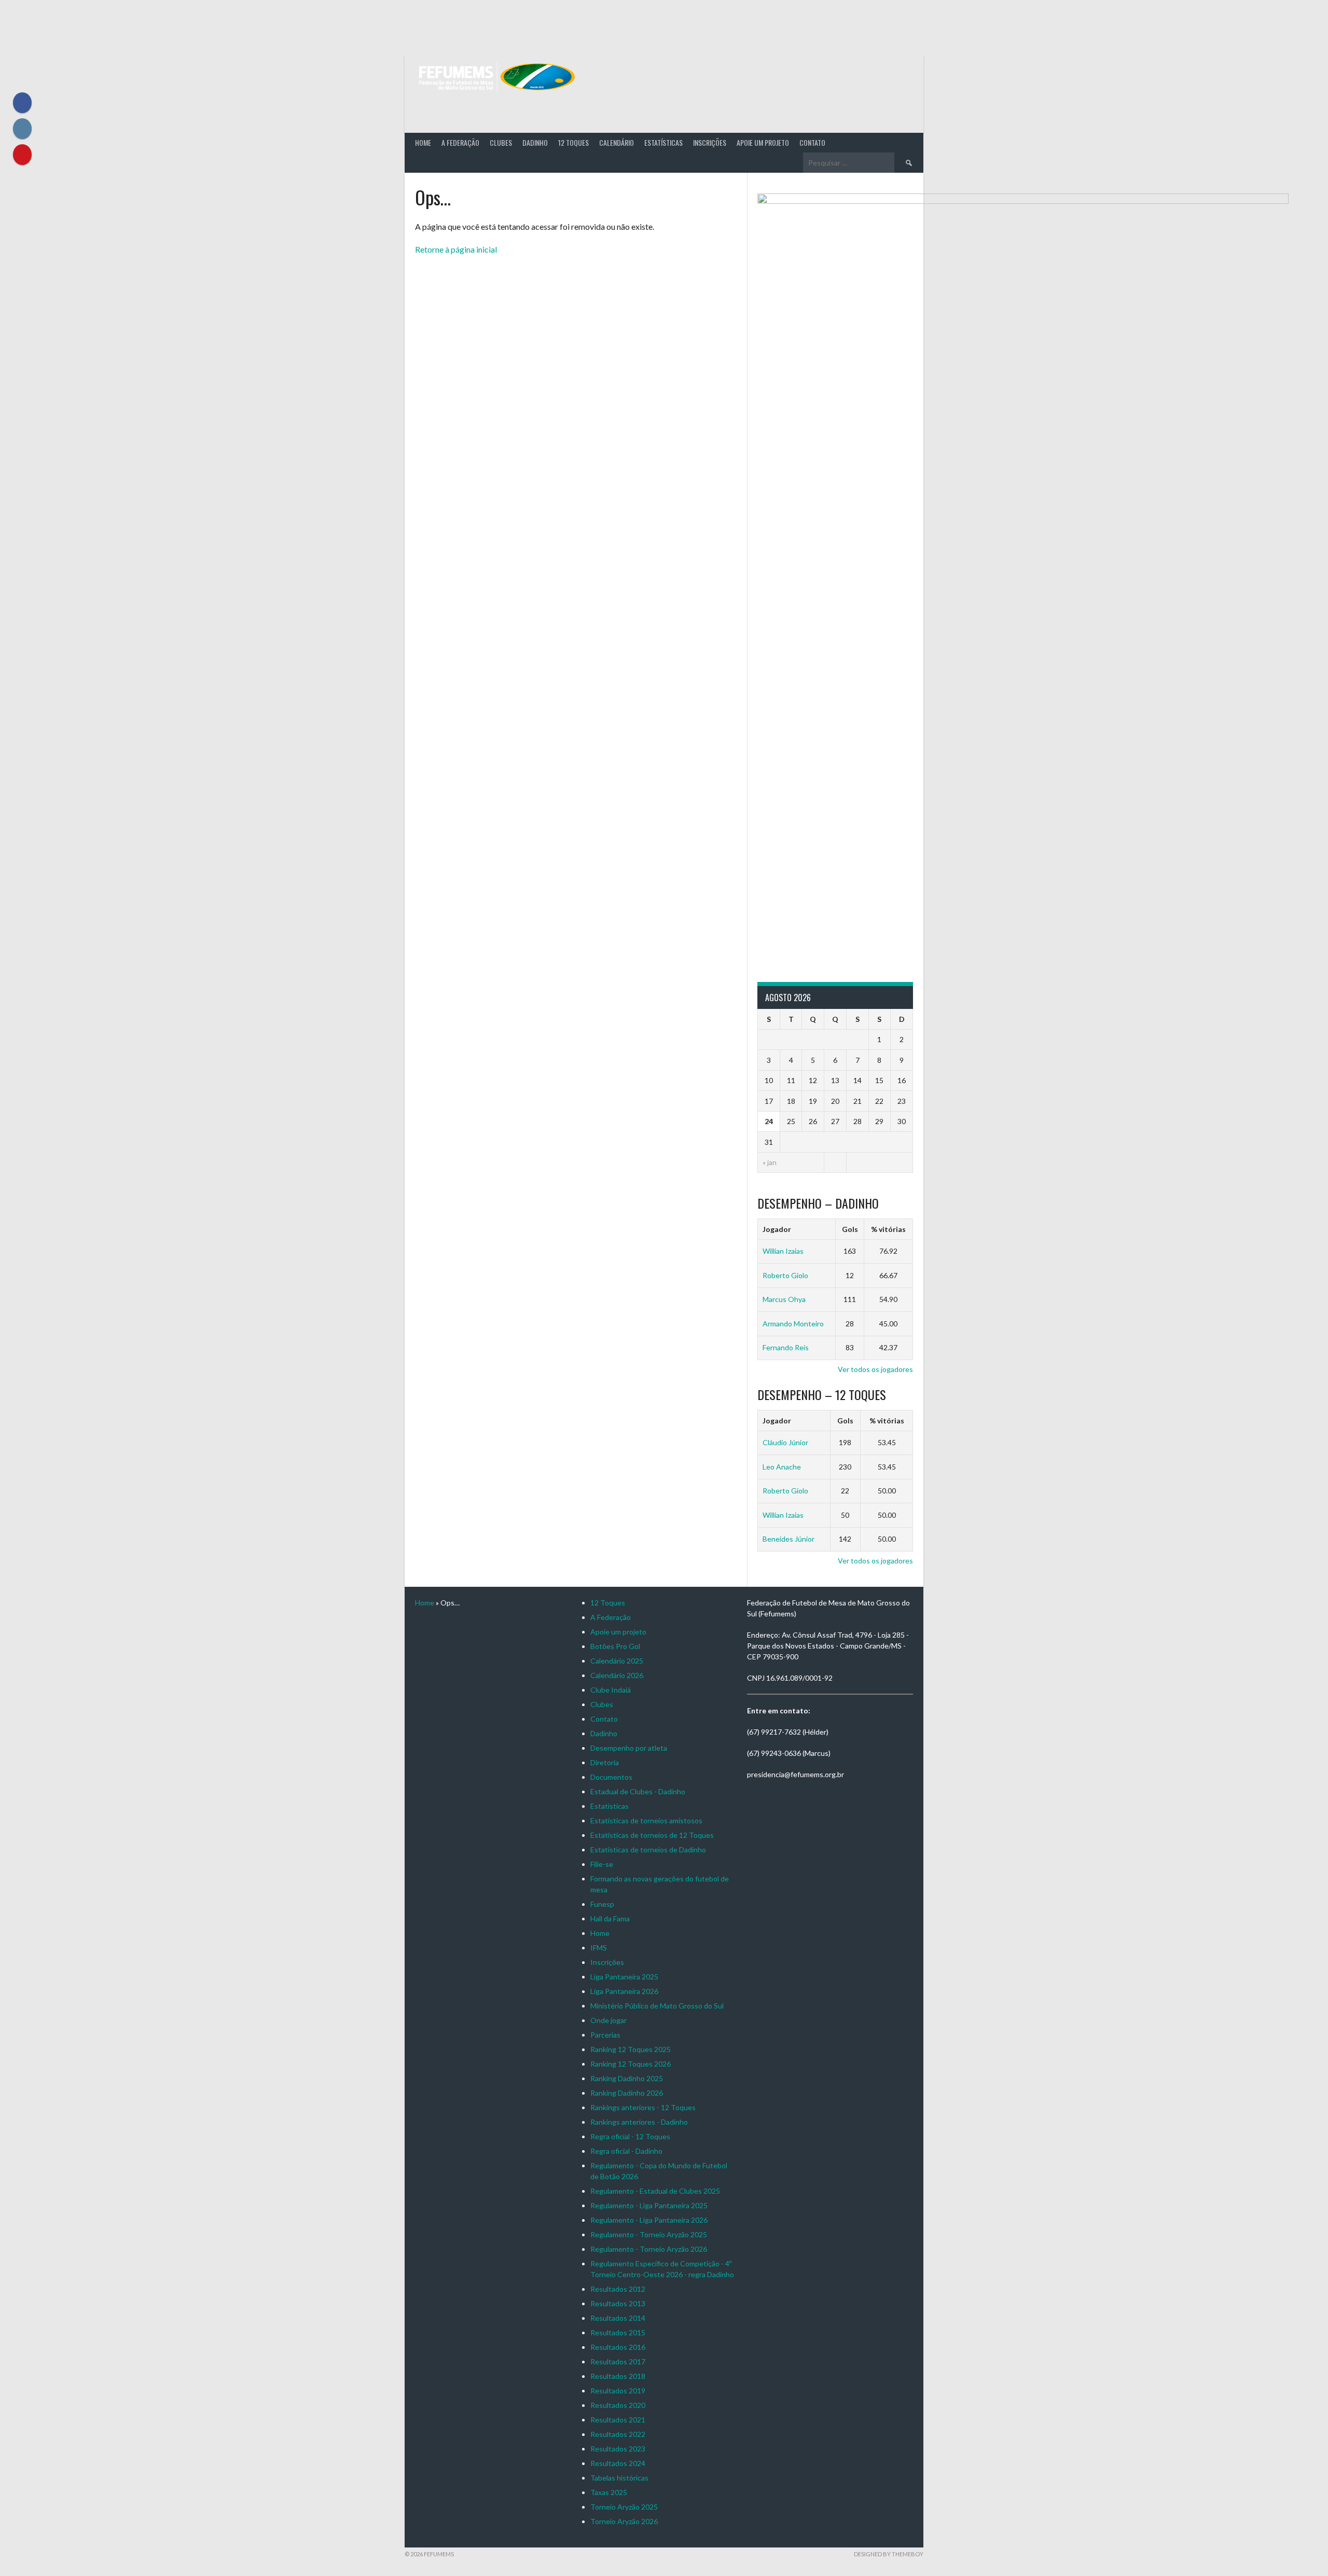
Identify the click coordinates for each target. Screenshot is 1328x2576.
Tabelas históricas (619, 2478)
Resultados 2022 (618, 2434)
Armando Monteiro (793, 1324)
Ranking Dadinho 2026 (627, 2093)
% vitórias (888, 1229)
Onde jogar (608, 2020)
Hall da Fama (610, 1919)
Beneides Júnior (789, 1539)
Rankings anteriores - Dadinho (639, 2122)
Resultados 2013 (618, 2303)
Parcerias (605, 2035)
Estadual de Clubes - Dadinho (638, 1791)
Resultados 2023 (618, 2449)
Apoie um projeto (763, 142)
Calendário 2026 (617, 1675)
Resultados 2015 (618, 2332)
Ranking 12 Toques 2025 (631, 2049)
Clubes (501, 142)
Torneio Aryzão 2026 (624, 2521)
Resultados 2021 (618, 2420)
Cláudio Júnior (785, 1442)
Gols (850, 1229)
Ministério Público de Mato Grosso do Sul (657, 2006)
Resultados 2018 (618, 2376)
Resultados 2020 (618, 2405)
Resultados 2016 (618, 2347)
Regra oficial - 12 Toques (630, 2136)
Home (423, 142)
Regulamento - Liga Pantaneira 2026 (649, 2220)
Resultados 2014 (618, 2318)
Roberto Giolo (785, 1275)
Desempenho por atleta (629, 1748)
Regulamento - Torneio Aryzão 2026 (649, 2249)
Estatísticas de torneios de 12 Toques (652, 1835)
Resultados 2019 (618, 2391)
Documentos (611, 1777)
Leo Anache (782, 1467)
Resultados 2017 (618, 2362)
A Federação (460, 142)
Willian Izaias (783, 1251)
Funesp (602, 1904)
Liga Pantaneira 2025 (624, 1977)
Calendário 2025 (617, 1661)
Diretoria (605, 1762)
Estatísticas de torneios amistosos (646, 1820)
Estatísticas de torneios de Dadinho (648, 1850)
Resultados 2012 (618, 2289)
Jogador (777, 1229)
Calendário (617, 142)
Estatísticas (663, 142)
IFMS (599, 1948)
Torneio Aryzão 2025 (624, 2507)
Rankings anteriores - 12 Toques (643, 2107)
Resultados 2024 (618, 2463)
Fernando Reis (786, 1347)
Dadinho (535, 142)
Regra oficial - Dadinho (626, 2151)
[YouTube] (22, 155)
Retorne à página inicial (456, 249)
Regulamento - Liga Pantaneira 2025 (649, 2205)
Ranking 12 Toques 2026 (631, 2064)
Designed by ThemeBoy (889, 2554)
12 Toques (573, 142)
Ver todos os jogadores (875, 1369)
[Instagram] (22, 129)
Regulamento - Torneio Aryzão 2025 (649, 2234)
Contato (812, 142)
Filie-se (602, 1864)
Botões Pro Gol (615, 1646)
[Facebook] (22, 103)
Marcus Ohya (784, 1299)
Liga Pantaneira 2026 (624, 1991)
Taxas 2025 (609, 2492)
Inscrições (710, 142)
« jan (770, 1162)
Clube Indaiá (611, 1690)
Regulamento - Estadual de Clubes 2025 (655, 2191)
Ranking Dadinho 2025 (627, 2078)
